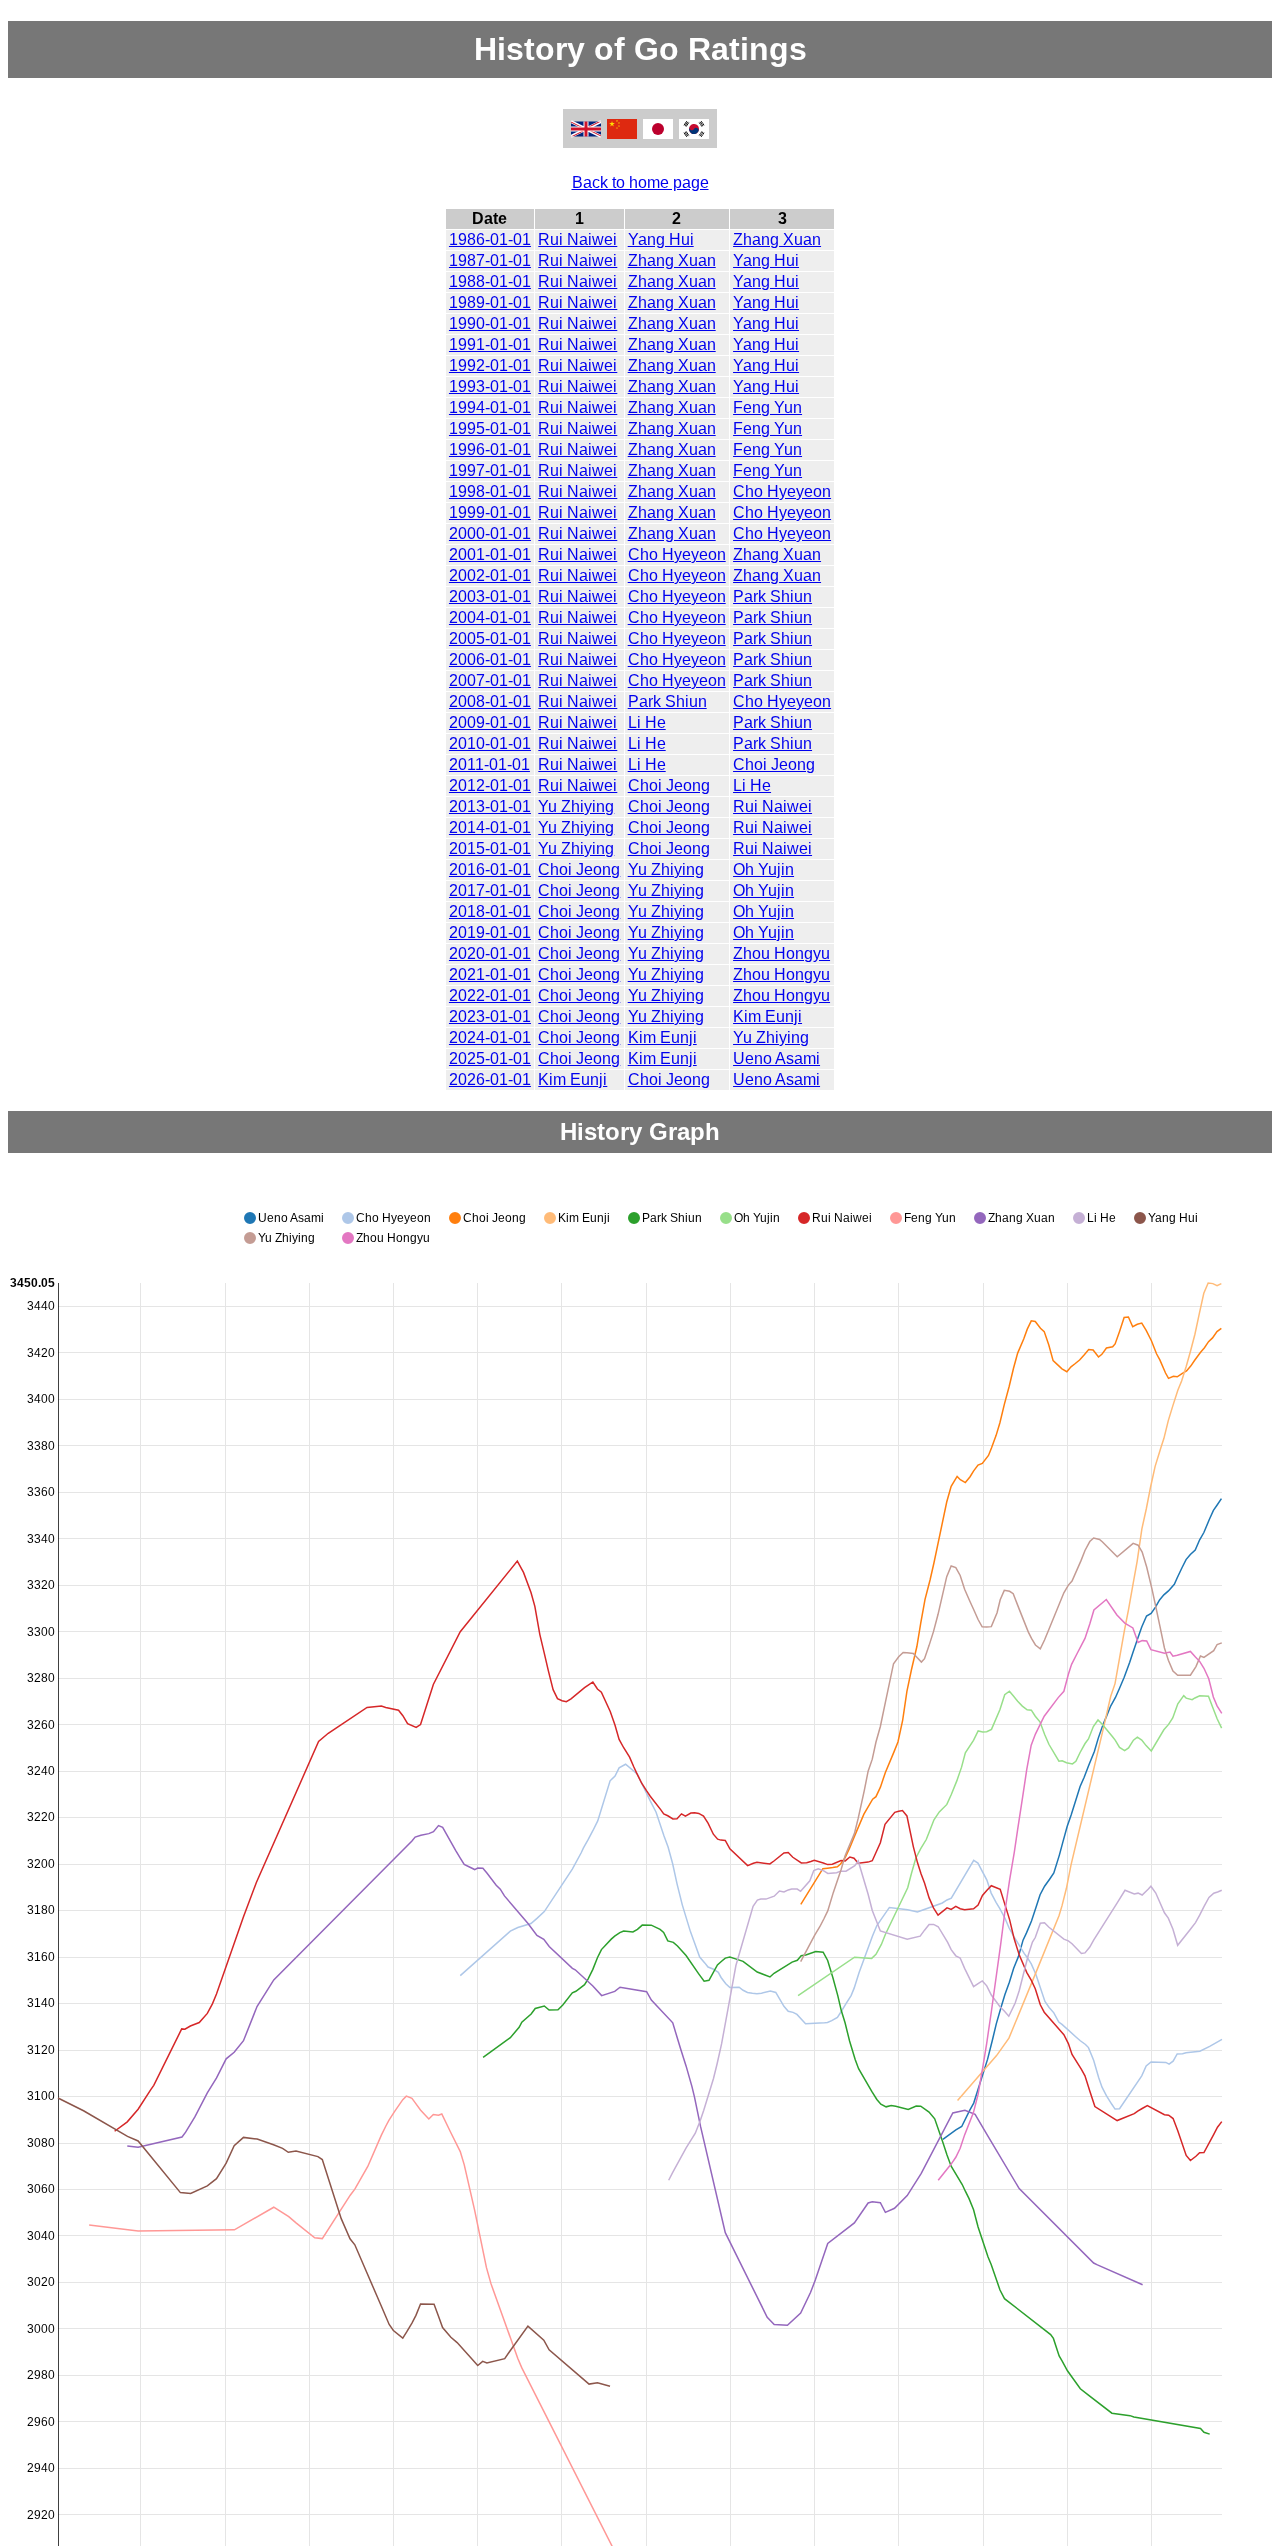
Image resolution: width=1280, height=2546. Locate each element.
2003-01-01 (490, 596)
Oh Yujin (763, 869)
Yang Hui (661, 239)
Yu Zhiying (576, 806)
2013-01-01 (490, 806)
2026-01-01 (490, 1079)
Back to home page (640, 182)
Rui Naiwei (577, 239)
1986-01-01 (490, 239)
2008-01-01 (490, 701)
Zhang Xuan (777, 239)
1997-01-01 (490, 470)
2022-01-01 (490, 995)
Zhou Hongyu (781, 953)
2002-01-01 (490, 575)
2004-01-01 (490, 617)
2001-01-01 (490, 554)
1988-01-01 (490, 281)
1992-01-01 (490, 365)
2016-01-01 (490, 869)
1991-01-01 (490, 344)
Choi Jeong (774, 764)
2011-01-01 (489, 764)
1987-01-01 (490, 260)
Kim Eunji (767, 1016)
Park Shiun (772, 596)
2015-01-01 (490, 848)
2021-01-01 (490, 974)
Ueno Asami (776, 1058)
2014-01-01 (490, 827)
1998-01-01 (490, 491)
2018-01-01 (490, 911)
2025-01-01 (490, 1058)
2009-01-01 (490, 722)
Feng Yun (767, 407)
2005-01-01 (490, 638)
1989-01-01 (490, 302)
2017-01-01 (490, 890)
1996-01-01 (490, 449)
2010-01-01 (490, 743)
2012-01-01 (490, 785)
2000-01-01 (490, 533)
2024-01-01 (490, 1037)
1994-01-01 (490, 407)
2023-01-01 (490, 1016)
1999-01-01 (490, 512)
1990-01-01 (490, 323)
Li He (647, 722)
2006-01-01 (490, 659)
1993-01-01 (490, 386)
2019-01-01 (490, 932)
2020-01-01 (490, 953)
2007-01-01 (490, 680)
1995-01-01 (490, 428)
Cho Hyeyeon (782, 491)
